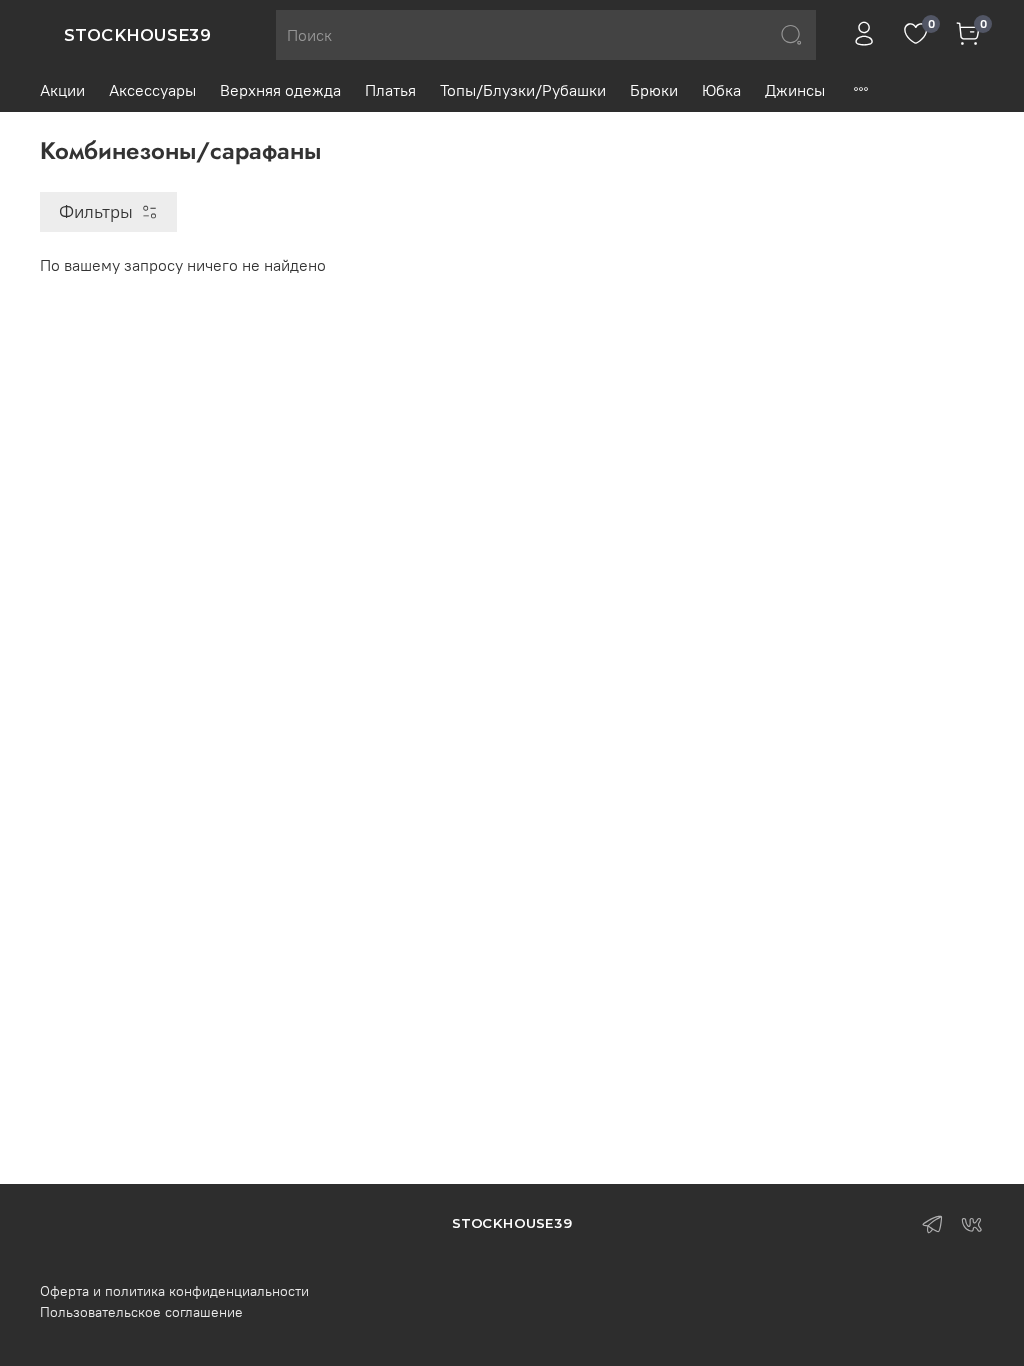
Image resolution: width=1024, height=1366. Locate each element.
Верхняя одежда (280, 90)
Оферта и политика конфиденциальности (174, 1291)
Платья (390, 90)
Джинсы (795, 90)
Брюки (654, 90)
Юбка (721, 90)
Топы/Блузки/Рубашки (523, 90)
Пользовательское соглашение (141, 1312)
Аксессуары (152, 90)
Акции (62, 90)
